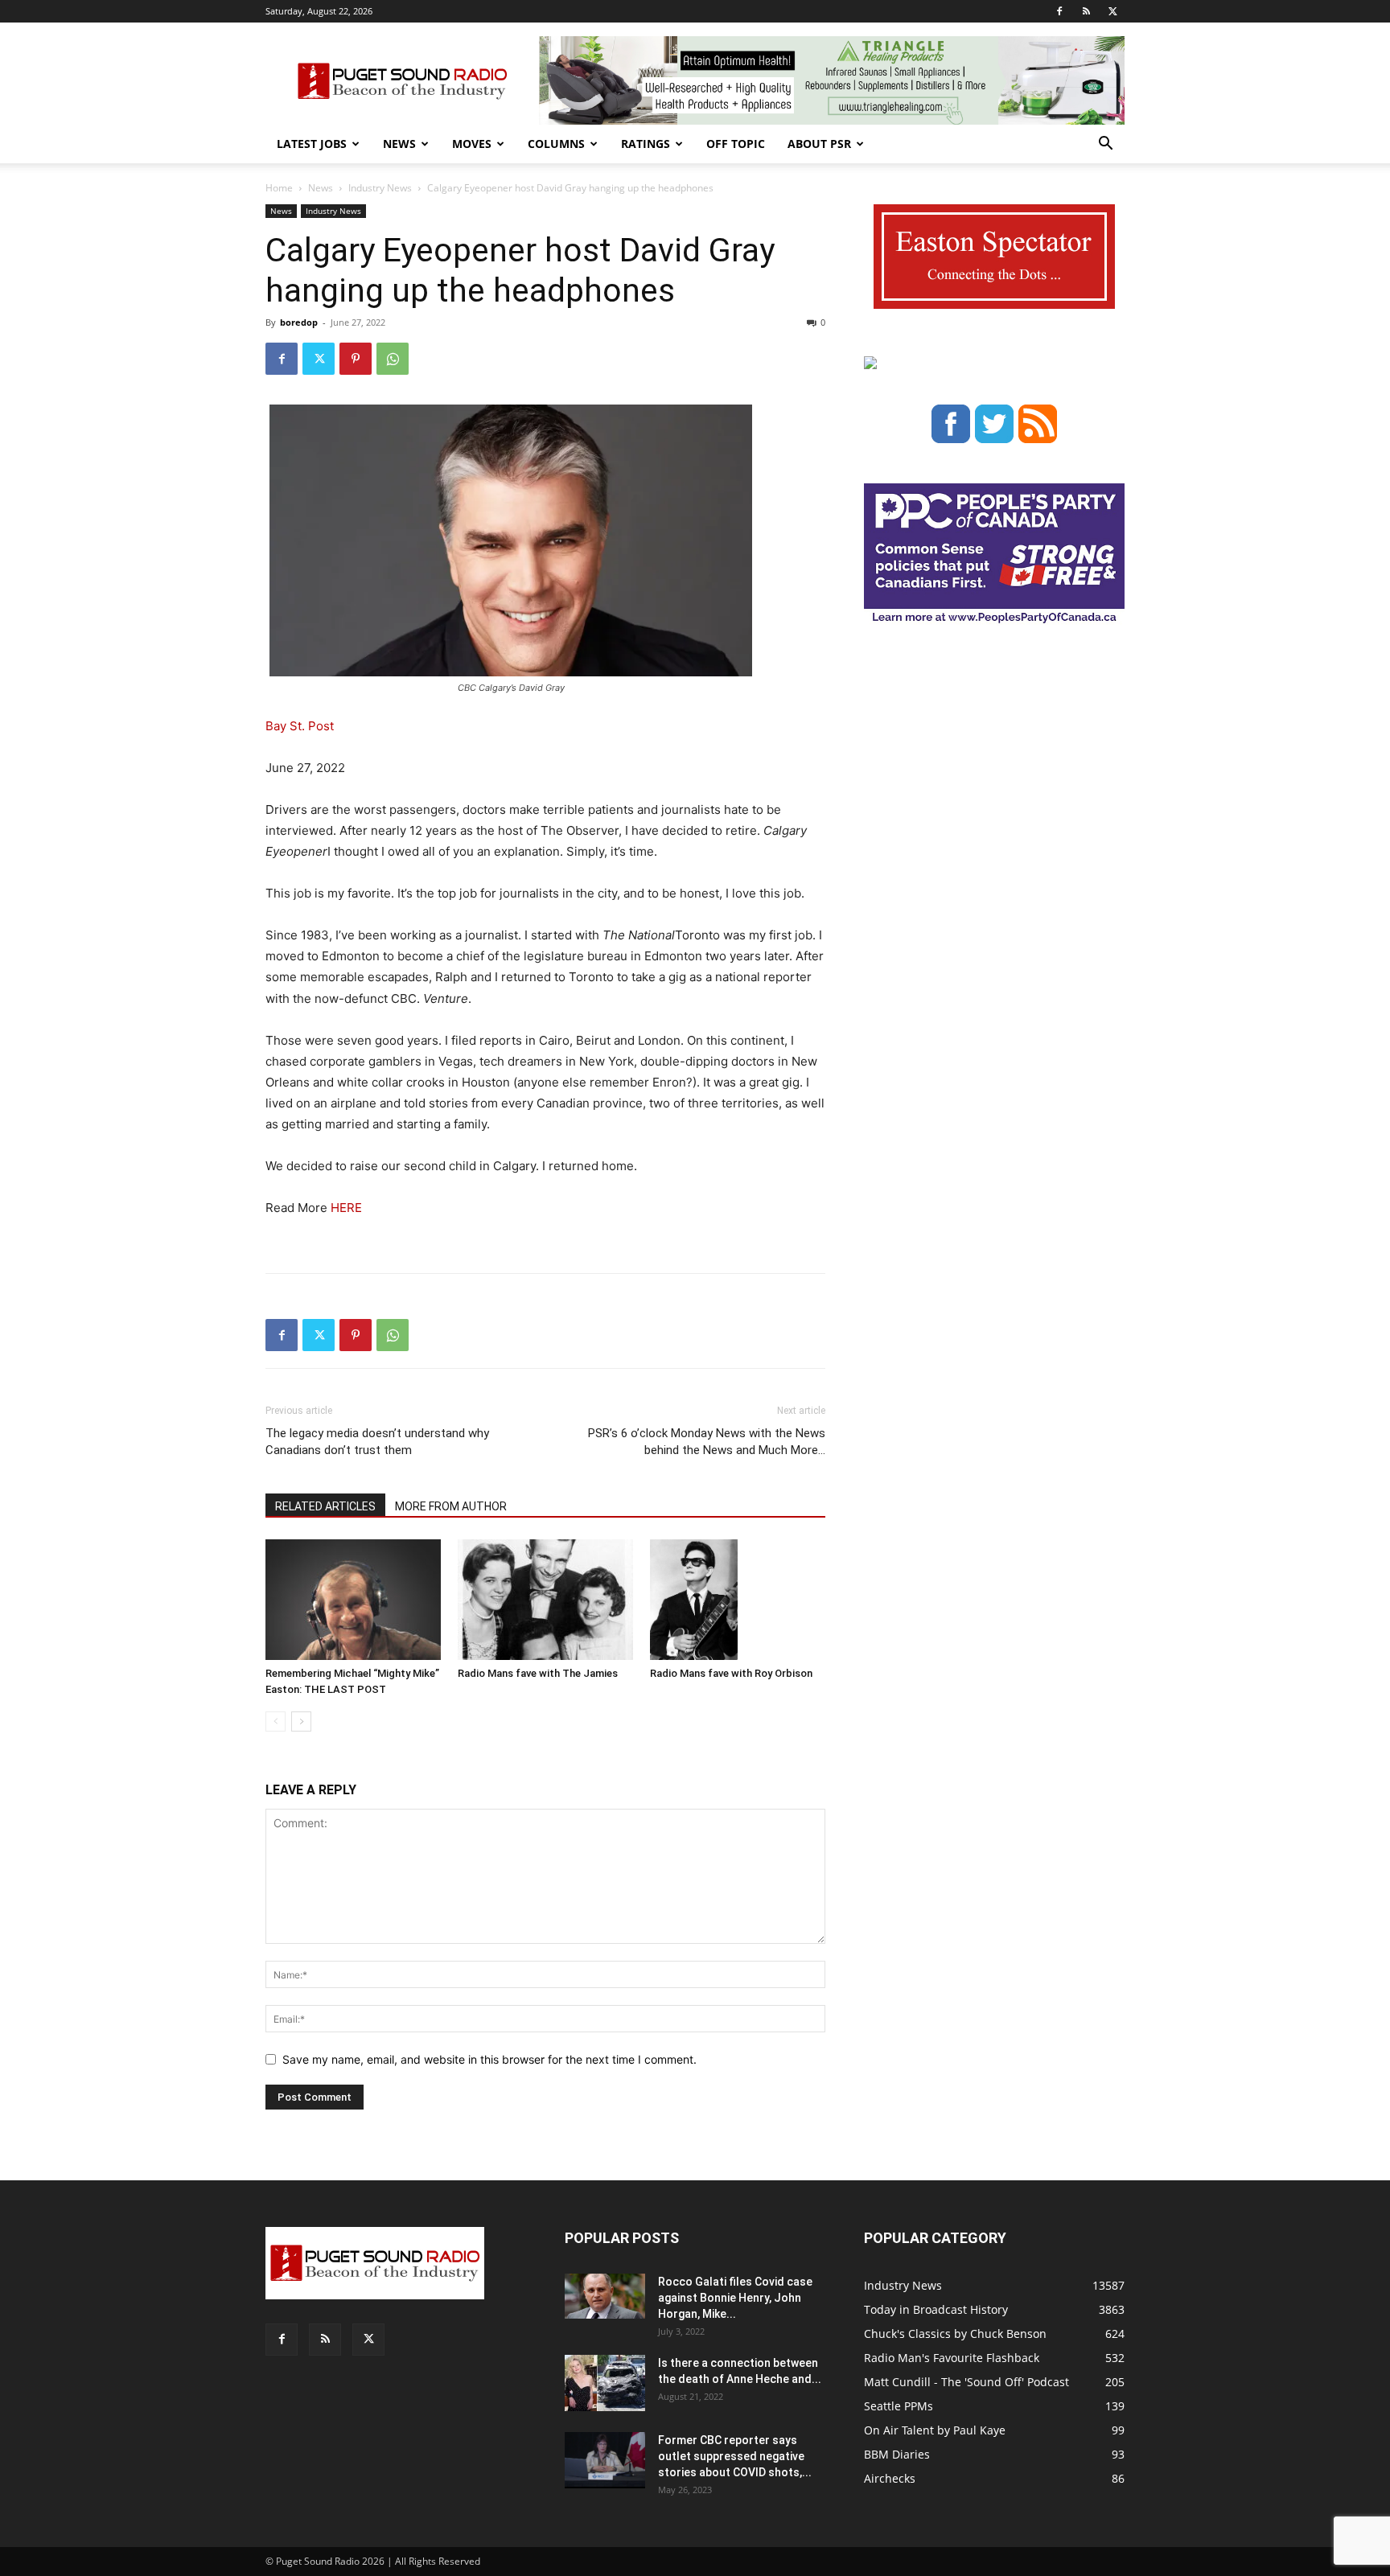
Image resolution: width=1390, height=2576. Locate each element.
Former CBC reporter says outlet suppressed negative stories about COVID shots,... (735, 2456)
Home (279, 188)
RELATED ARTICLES (325, 1506)
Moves (472, 144)
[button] (1105, 145)
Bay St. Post (300, 726)
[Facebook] (1059, 11)
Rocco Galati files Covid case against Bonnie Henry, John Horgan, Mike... (735, 2298)
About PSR (819, 144)
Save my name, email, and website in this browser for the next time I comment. (489, 2059)
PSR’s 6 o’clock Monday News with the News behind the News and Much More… (707, 1442)
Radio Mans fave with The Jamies (538, 1673)
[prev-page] (276, 1721)
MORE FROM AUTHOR (451, 1506)
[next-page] (301, 1721)
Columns (556, 144)
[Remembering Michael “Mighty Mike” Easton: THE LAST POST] (353, 1600)
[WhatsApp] (393, 359)
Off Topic (736, 144)
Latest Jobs (312, 144)
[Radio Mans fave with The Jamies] (545, 1600)
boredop (299, 322)
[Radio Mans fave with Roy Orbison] (738, 1600)
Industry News (380, 188)
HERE (345, 1208)
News (399, 144)
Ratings (646, 144)
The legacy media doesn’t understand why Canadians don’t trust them (377, 1442)
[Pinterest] (356, 359)
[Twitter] (1112, 11)
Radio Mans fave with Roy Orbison (731, 1673)
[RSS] (1086, 11)
